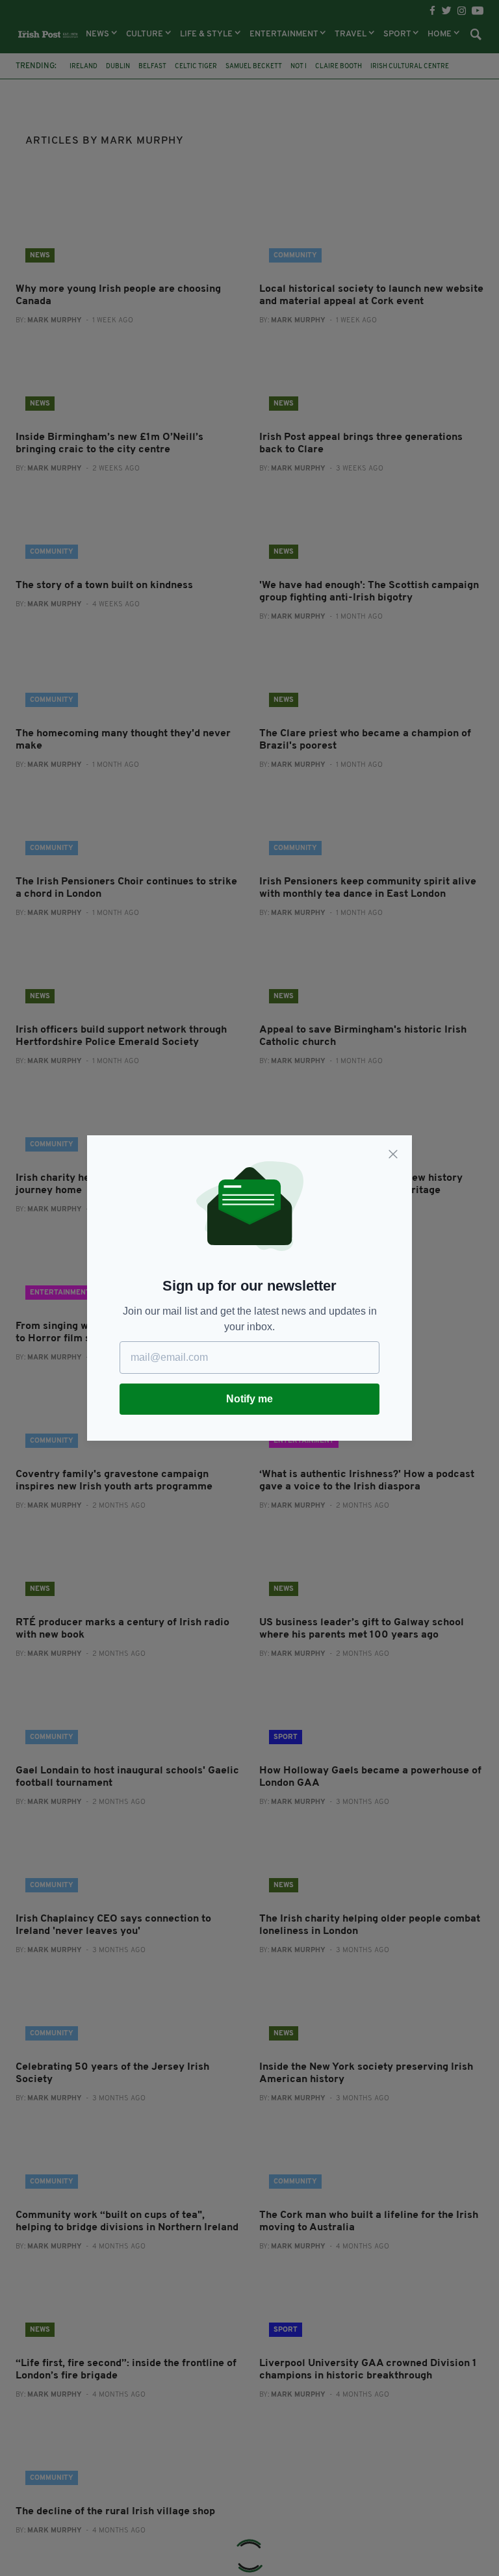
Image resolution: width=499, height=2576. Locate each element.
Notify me (249, 1399)
